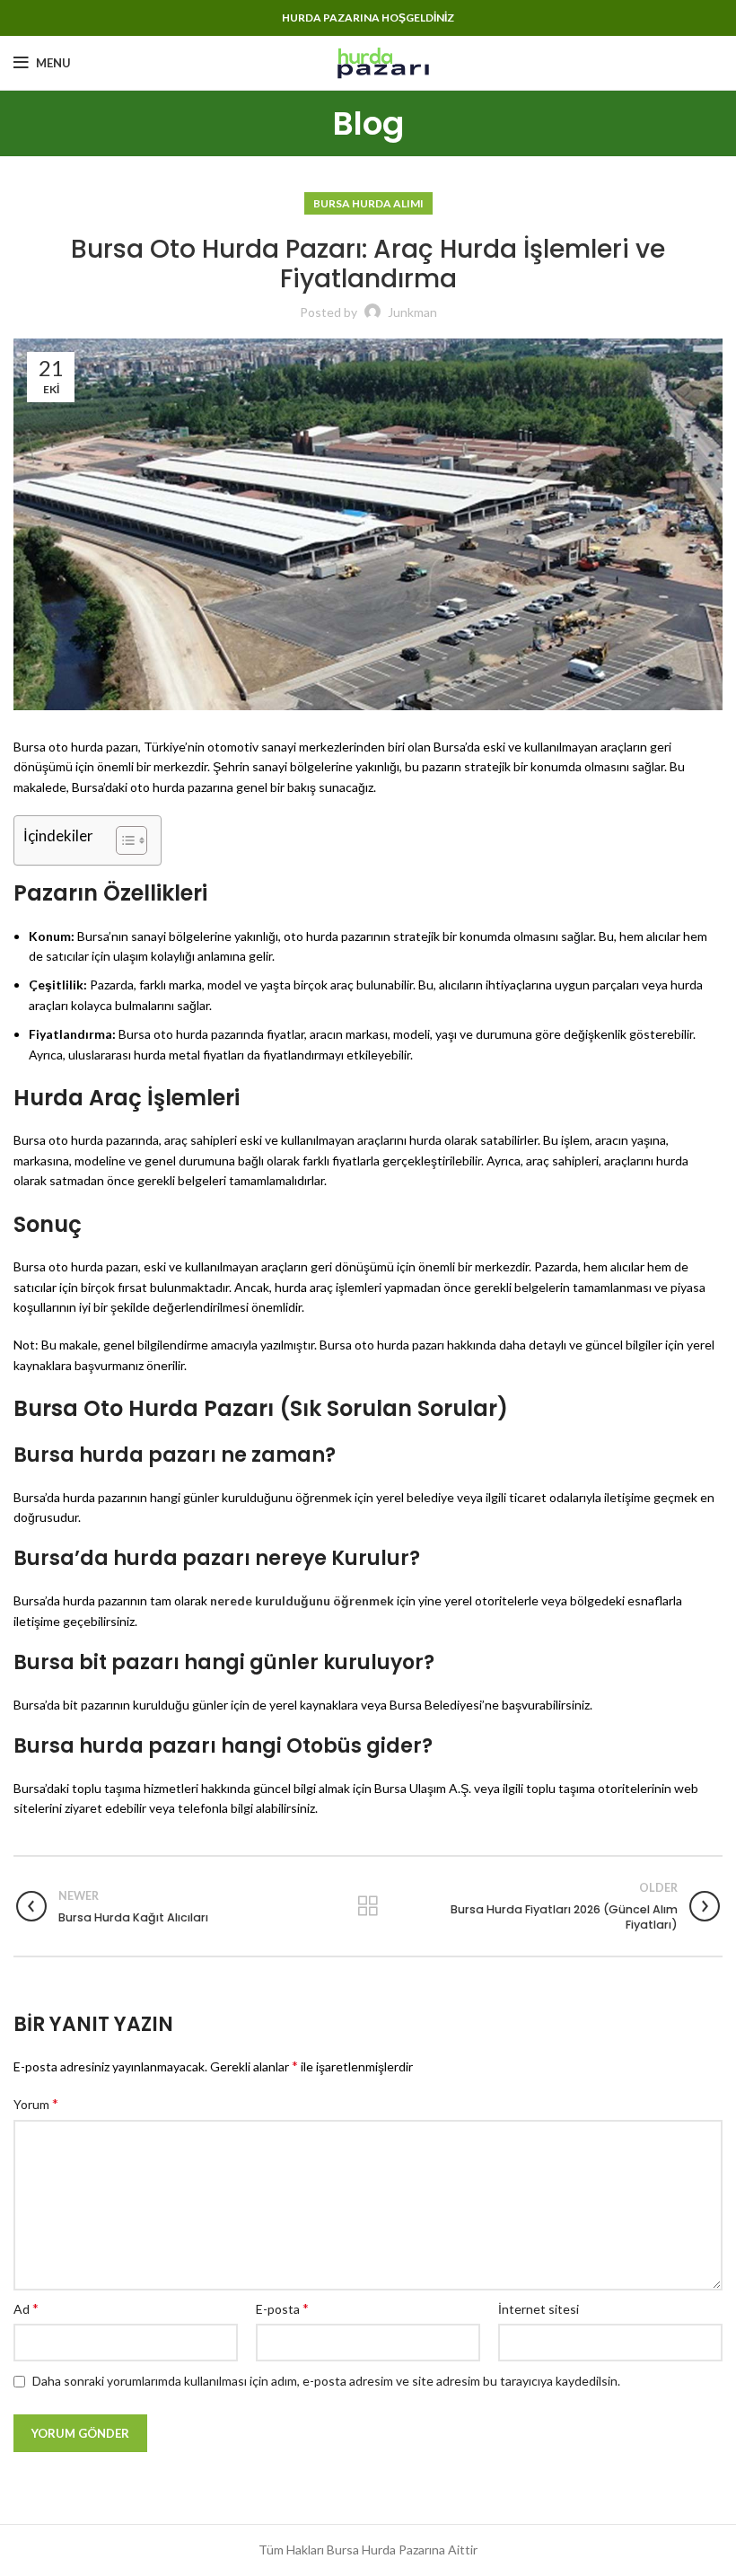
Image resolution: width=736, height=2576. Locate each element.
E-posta (282, 2308)
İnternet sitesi (539, 2309)
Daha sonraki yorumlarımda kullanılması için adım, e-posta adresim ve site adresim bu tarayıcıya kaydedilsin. (326, 2381)
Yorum (36, 2103)
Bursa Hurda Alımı (368, 203)
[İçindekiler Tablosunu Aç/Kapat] (123, 840)
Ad (26, 2308)
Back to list (368, 1906)
